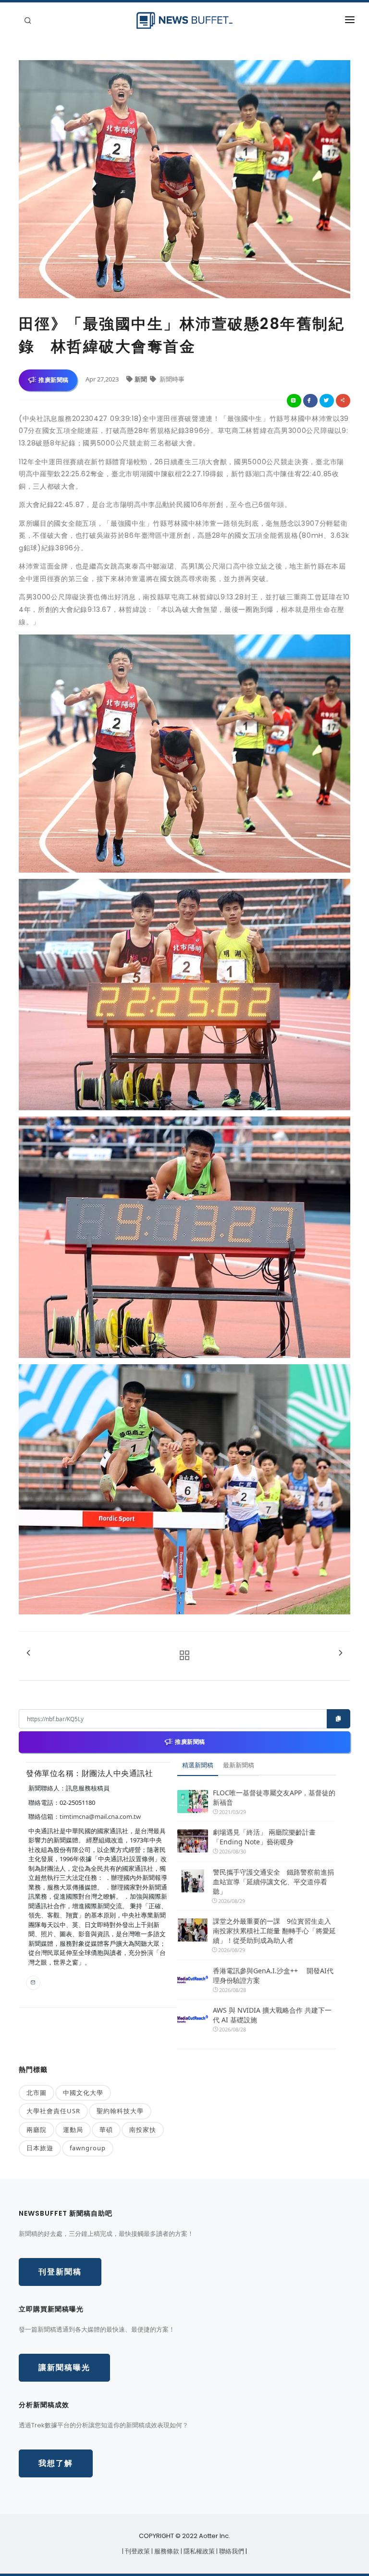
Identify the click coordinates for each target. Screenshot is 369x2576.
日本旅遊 (40, 2148)
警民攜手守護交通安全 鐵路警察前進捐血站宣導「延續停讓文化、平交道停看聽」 (273, 1882)
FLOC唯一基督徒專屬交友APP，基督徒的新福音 (274, 1797)
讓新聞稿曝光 (64, 2367)
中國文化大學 (83, 2093)
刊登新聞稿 (60, 2272)
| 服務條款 (166, 2551)
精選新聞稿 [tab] (198, 1765)
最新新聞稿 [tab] (239, 1765)
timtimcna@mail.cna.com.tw (100, 1816)
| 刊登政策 (137, 2551)
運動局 (73, 2130)
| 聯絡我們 (231, 2551)
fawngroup (88, 2148)
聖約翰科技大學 (120, 2111)
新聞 (141, 379)
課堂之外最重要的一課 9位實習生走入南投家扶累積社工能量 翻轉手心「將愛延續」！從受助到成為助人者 (274, 1931)
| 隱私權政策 (198, 2551)
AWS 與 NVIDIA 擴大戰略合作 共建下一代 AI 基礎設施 (272, 2015)
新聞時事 (171, 379)
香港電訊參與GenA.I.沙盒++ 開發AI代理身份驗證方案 (273, 1975)
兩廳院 (37, 2130)
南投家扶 (143, 2130)
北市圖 (37, 2093)
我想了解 (56, 2463)
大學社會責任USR (53, 2111)
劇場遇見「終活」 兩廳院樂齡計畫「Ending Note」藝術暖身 (264, 1837)
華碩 (106, 2130)
